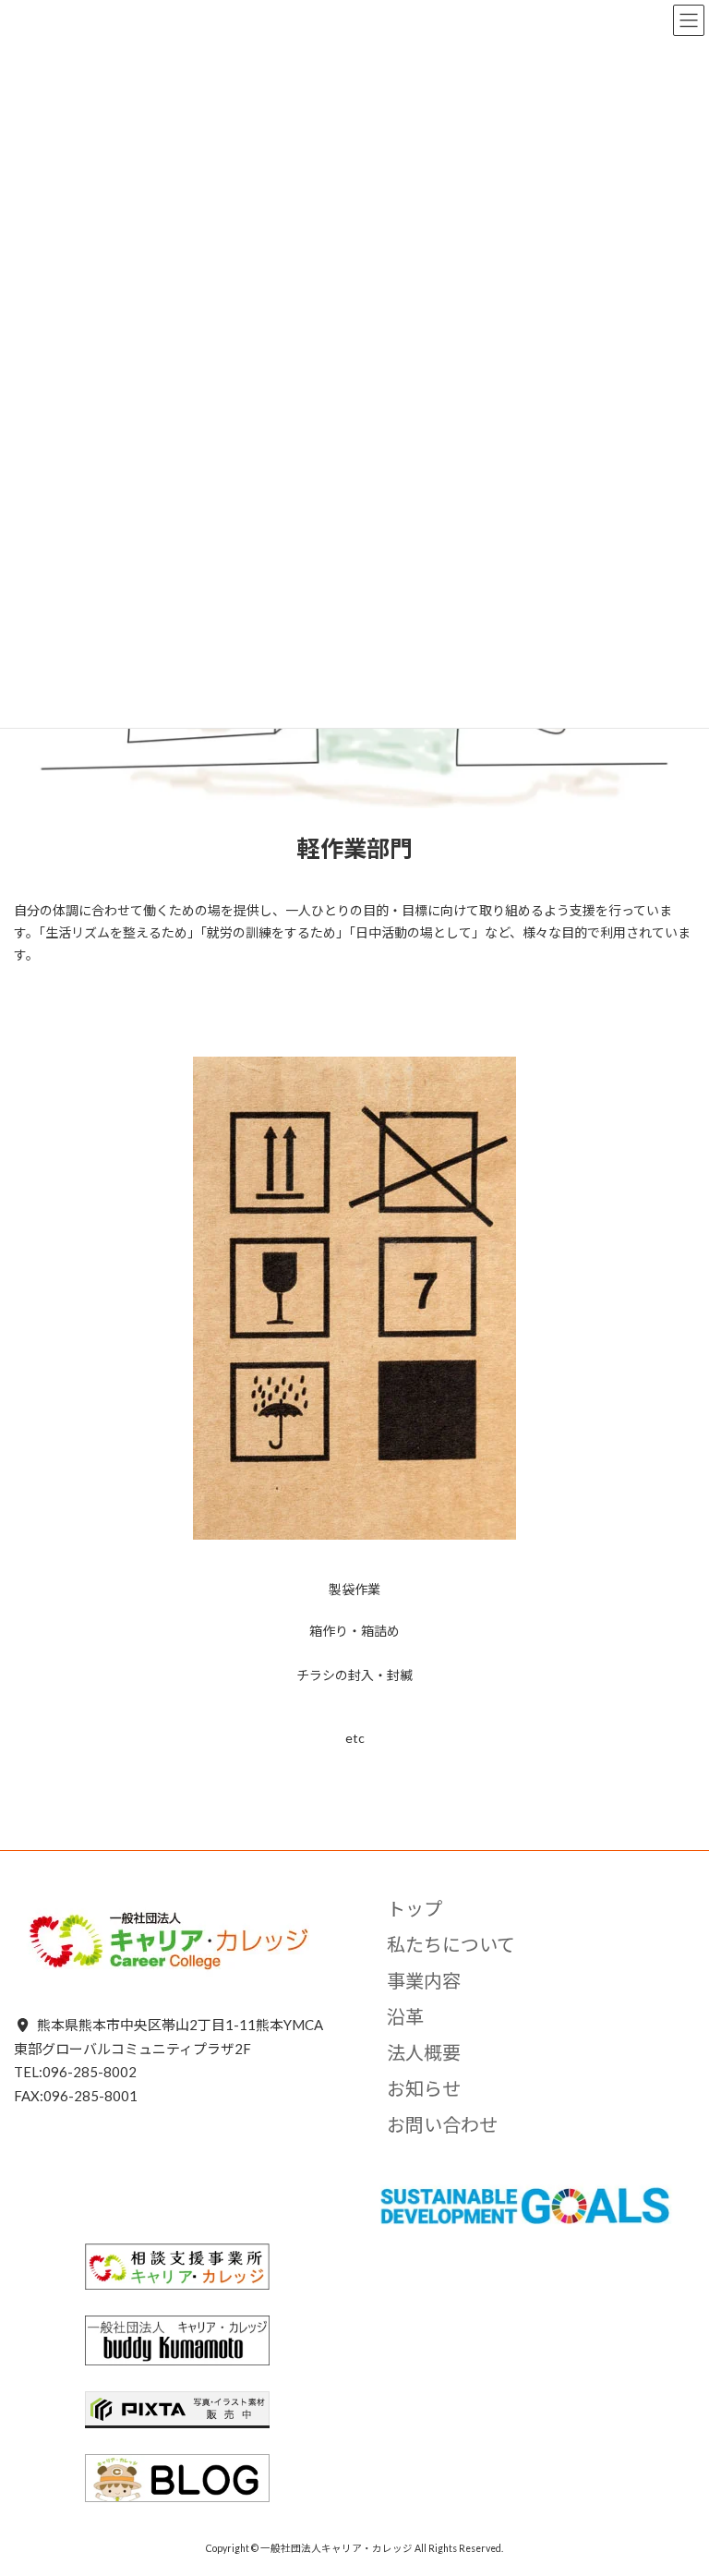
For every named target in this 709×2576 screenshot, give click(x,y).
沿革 (405, 2016)
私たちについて (451, 1944)
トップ (415, 1908)
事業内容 (424, 1980)
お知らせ (424, 2088)
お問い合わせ (442, 2124)
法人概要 (424, 2052)
